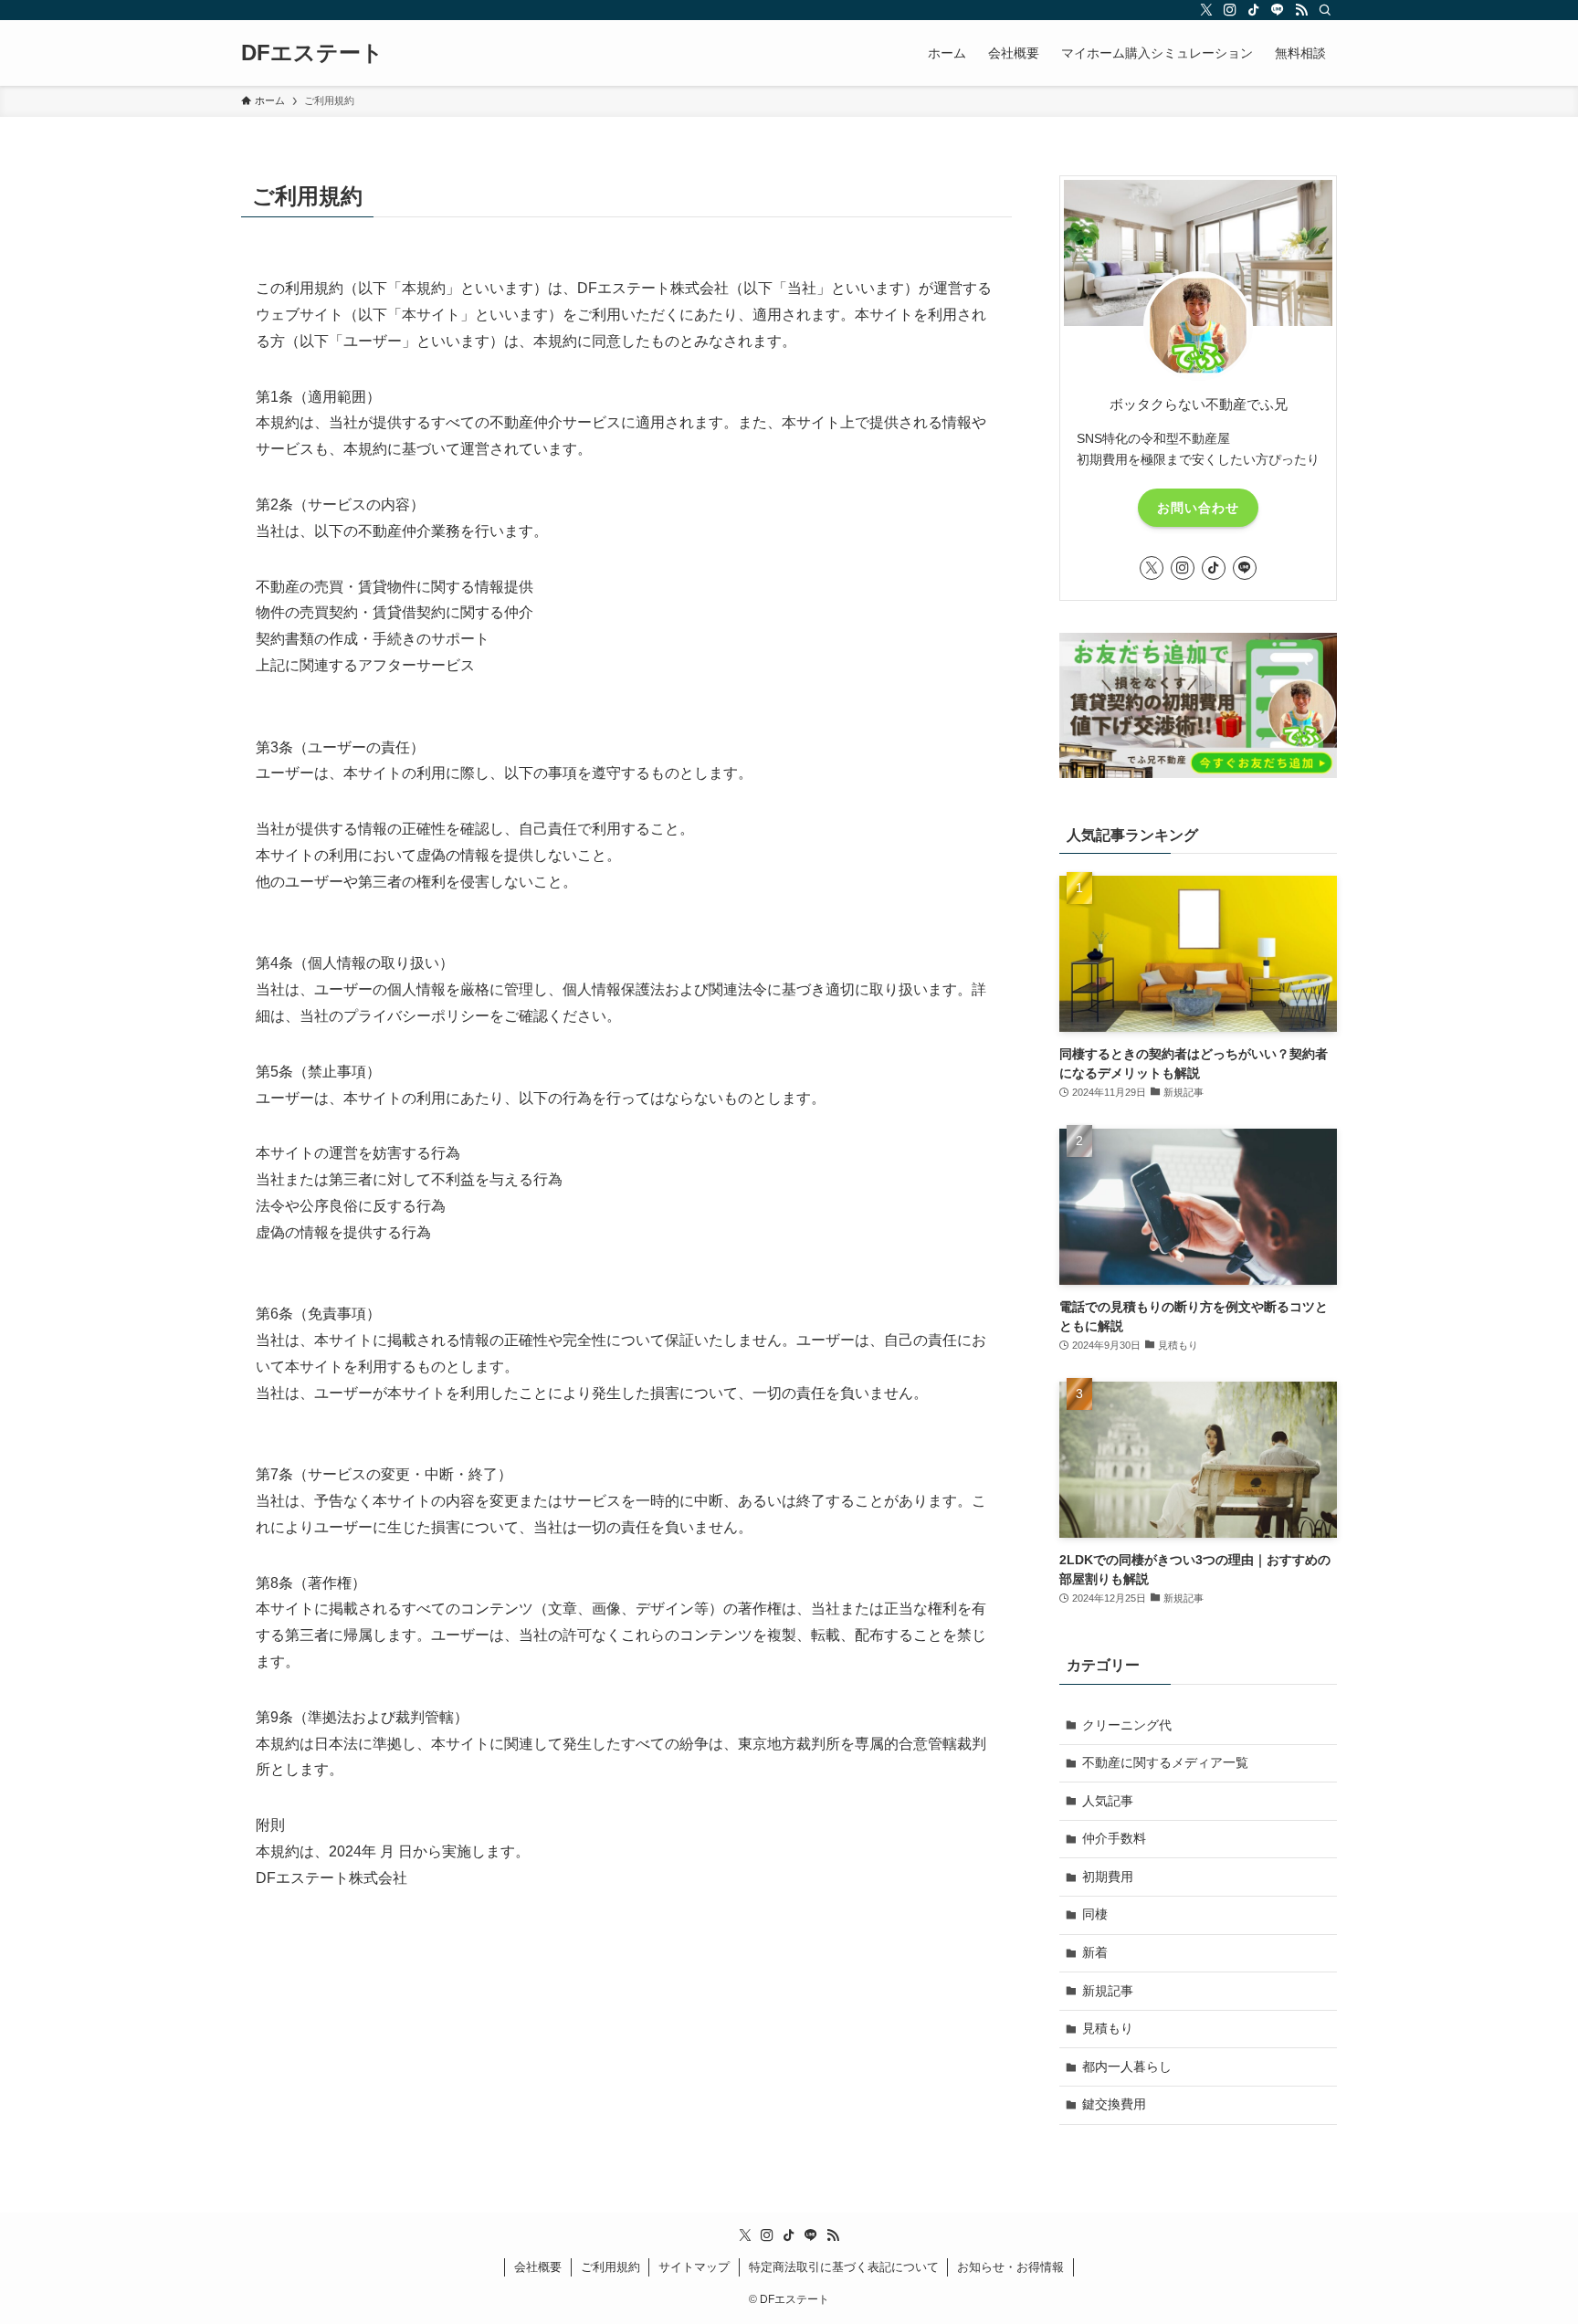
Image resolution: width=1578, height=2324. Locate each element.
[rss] (1301, 10)
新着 (1095, 1952)
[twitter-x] (1206, 10)
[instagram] (1230, 10)
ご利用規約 (610, 2267)
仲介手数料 (1114, 1838)
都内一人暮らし (1127, 2066)
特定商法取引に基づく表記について (844, 2267)
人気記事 (1108, 1801)
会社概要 (538, 2267)
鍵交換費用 (1114, 2104)
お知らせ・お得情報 (1010, 2267)
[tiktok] (1254, 10)
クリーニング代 (1127, 1725)
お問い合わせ (1198, 508)
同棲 (1095, 1914)
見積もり (1108, 2028)
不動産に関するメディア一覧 (1165, 1762)
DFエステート (312, 53)
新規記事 (1108, 1991)
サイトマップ (694, 2267)
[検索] (1325, 10)
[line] (1278, 10)
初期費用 (1108, 1877)
